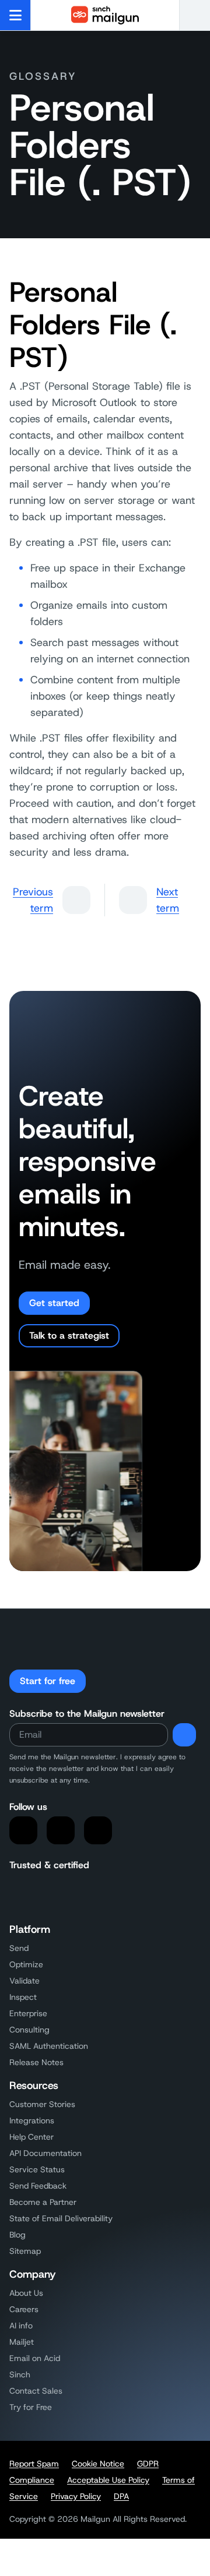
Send (19, 1948)
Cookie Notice (98, 2464)
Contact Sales (36, 2391)
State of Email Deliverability (61, 2218)
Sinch (20, 2374)
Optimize (26, 1964)
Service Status (37, 2169)
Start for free (48, 1681)
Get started (54, 1303)
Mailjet (22, 2342)
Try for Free (31, 2407)
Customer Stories (42, 2104)
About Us (26, 2293)
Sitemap (25, 2251)
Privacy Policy (76, 2496)
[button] (195, 15)
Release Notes (36, 2062)
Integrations (32, 2120)
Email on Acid (35, 2358)
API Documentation (45, 2153)
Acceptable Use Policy (108, 2480)
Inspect (23, 1997)
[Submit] (184, 1735)
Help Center (32, 2137)
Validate (24, 1981)
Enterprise (28, 2013)
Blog (17, 2235)
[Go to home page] (105, 15)
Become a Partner (43, 2202)
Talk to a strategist (69, 1335)
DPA (121, 2496)
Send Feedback (38, 2186)
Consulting (29, 2030)
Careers (24, 2309)
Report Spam (34, 2464)
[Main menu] (15, 15)
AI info (21, 2326)
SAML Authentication (49, 2046)
